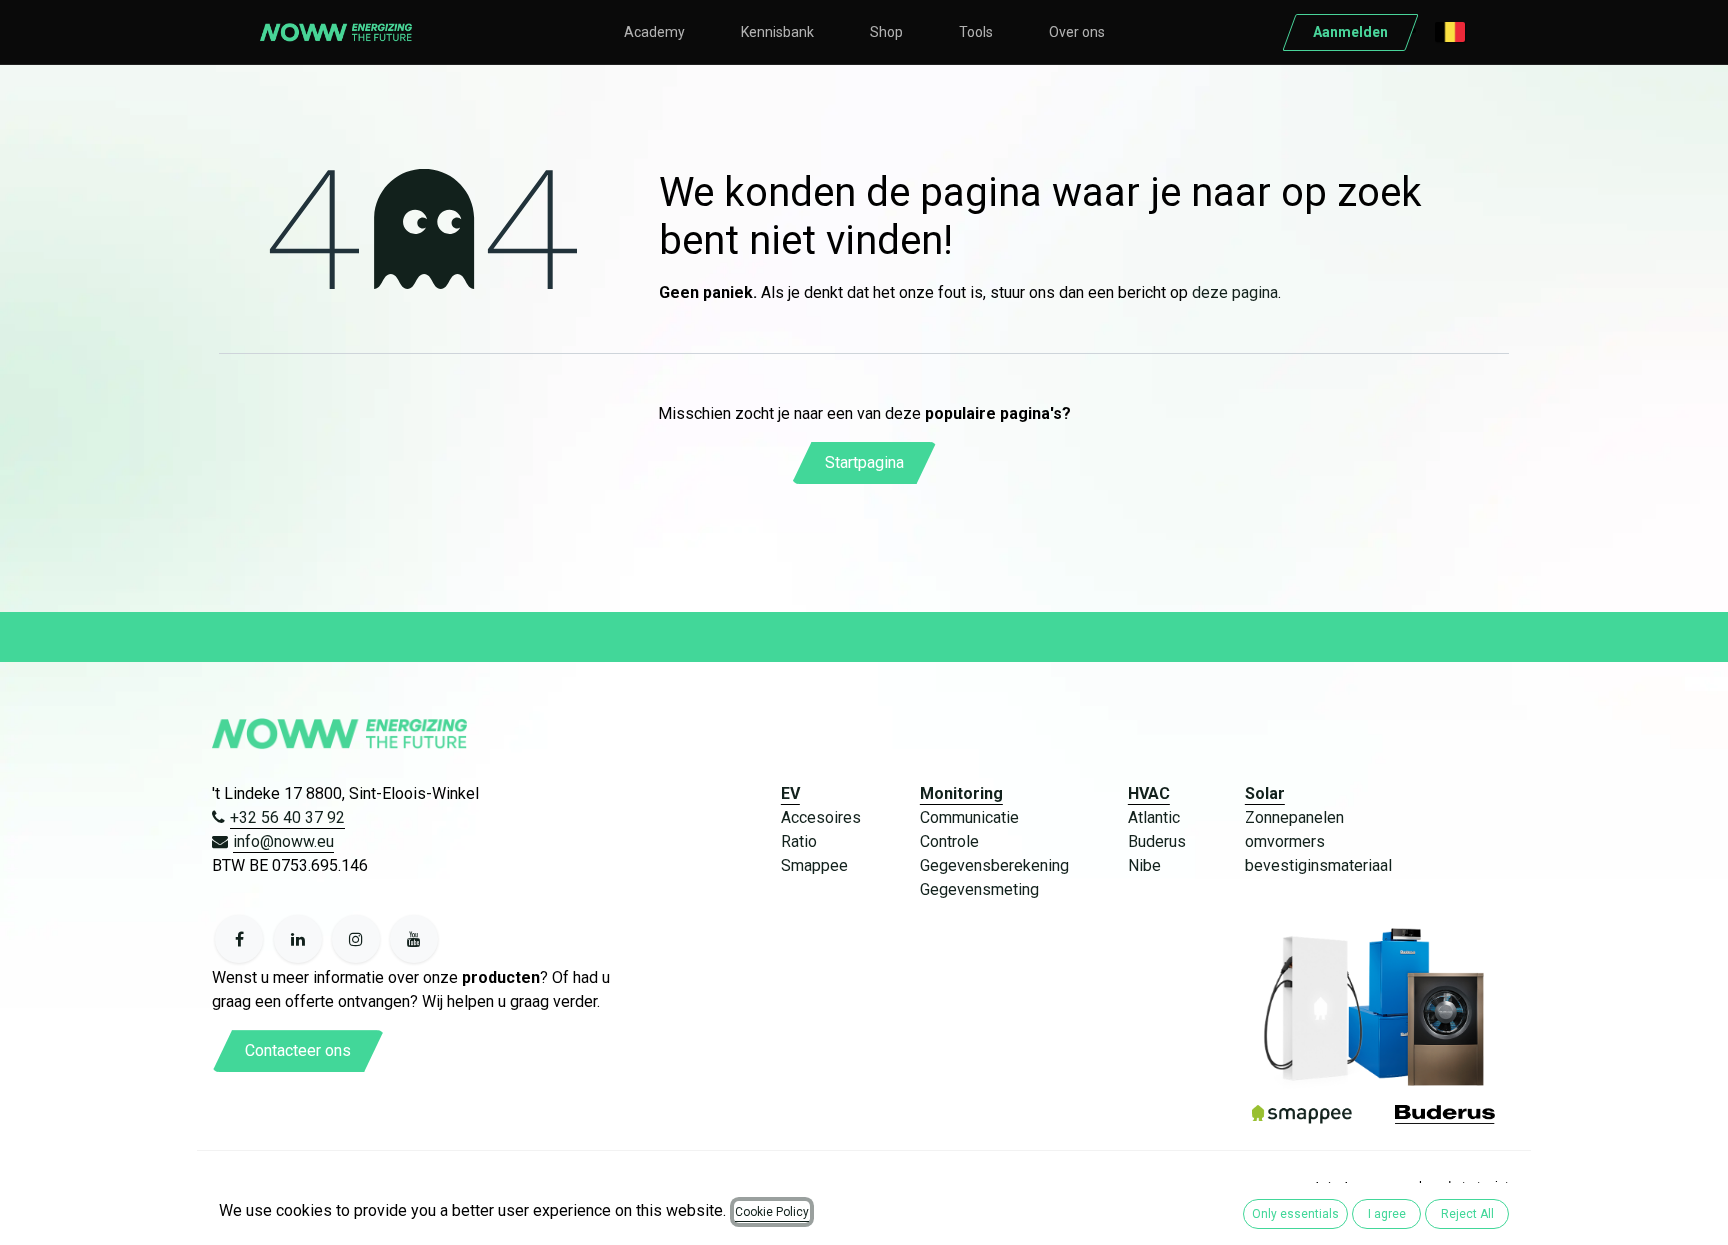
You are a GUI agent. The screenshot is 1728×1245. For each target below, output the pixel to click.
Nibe (1144, 865)
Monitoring (961, 793)
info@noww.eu (283, 841)
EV (790, 793)
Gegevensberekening (994, 865)
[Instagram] (356, 939)
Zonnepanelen (1294, 817)
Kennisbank (777, 32)
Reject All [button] (1467, 1214)
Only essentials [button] (1295, 1214)
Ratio (799, 841)
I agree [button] (1387, 1214)
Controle (949, 841)
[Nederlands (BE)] (1450, 32)
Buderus (1157, 841)
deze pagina (1235, 292)
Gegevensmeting (979, 889)
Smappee (814, 865)
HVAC (1149, 793)
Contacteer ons (298, 1050)
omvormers (1285, 841)
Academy (654, 32)
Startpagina (864, 462)
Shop (886, 32)
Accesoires (821, 817)
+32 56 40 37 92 (287, 817)
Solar (1265, 793)
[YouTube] (414, 939)
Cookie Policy (772, 1212)
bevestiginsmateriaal (1318, 865)
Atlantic (1154, 817)
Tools (976, 32)
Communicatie (969, 817)
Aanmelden (1350, 32)
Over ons (1077, 32)
